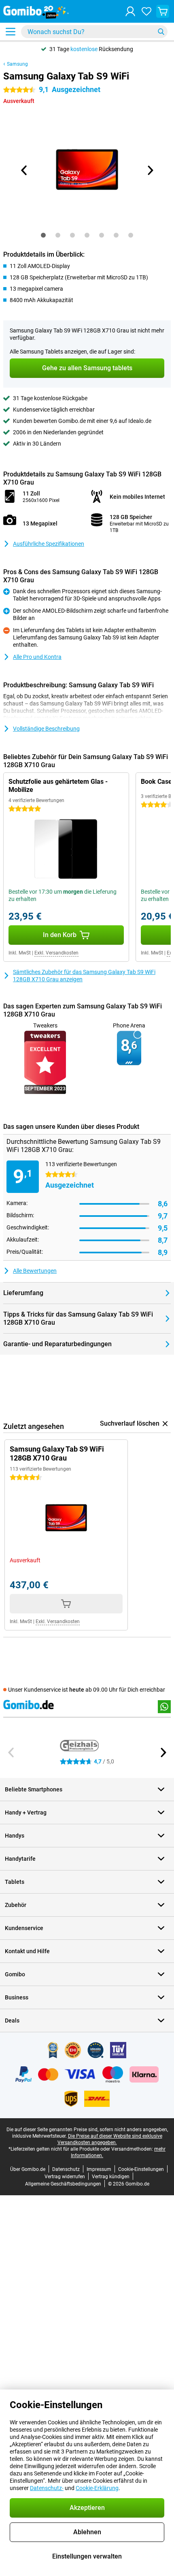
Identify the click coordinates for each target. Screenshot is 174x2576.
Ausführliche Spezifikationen (49, 544)
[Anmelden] (130, 11)
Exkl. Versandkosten (56, 953)
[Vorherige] (24, 170)
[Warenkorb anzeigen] (163, 11)
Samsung (17, 64)
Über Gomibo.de (28, 2169)
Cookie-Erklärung (97, 2488)
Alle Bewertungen (35, 1271)
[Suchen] (161, 32)
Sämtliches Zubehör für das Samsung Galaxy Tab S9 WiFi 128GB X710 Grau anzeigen (84, 976)
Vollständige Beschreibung (46, 729)
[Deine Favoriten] (146, 11)
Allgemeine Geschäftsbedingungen (63, 2184)
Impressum (99, 2169)
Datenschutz (66, 2169)
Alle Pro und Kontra (37, 657)
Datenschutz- (47, 2488)
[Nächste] (150, 170)
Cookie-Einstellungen (141, 2169)
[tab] (43, 235)
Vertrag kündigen (111, 2177)
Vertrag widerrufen (65, 2177)
